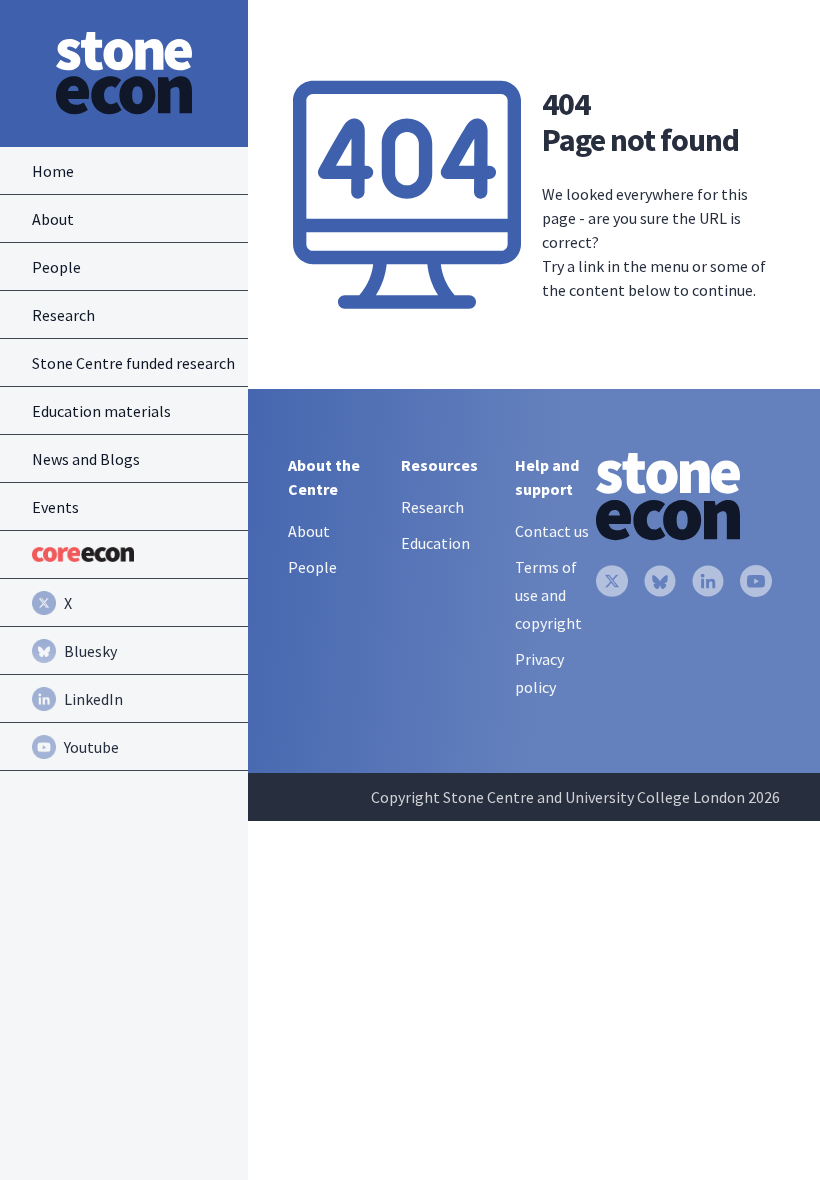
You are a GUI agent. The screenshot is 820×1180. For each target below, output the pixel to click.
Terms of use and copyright (548, 595)
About (309, 531)
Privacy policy (539, 673)
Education (435, 543)
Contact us (552, 531)
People (312, 567)
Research (432, 507)
